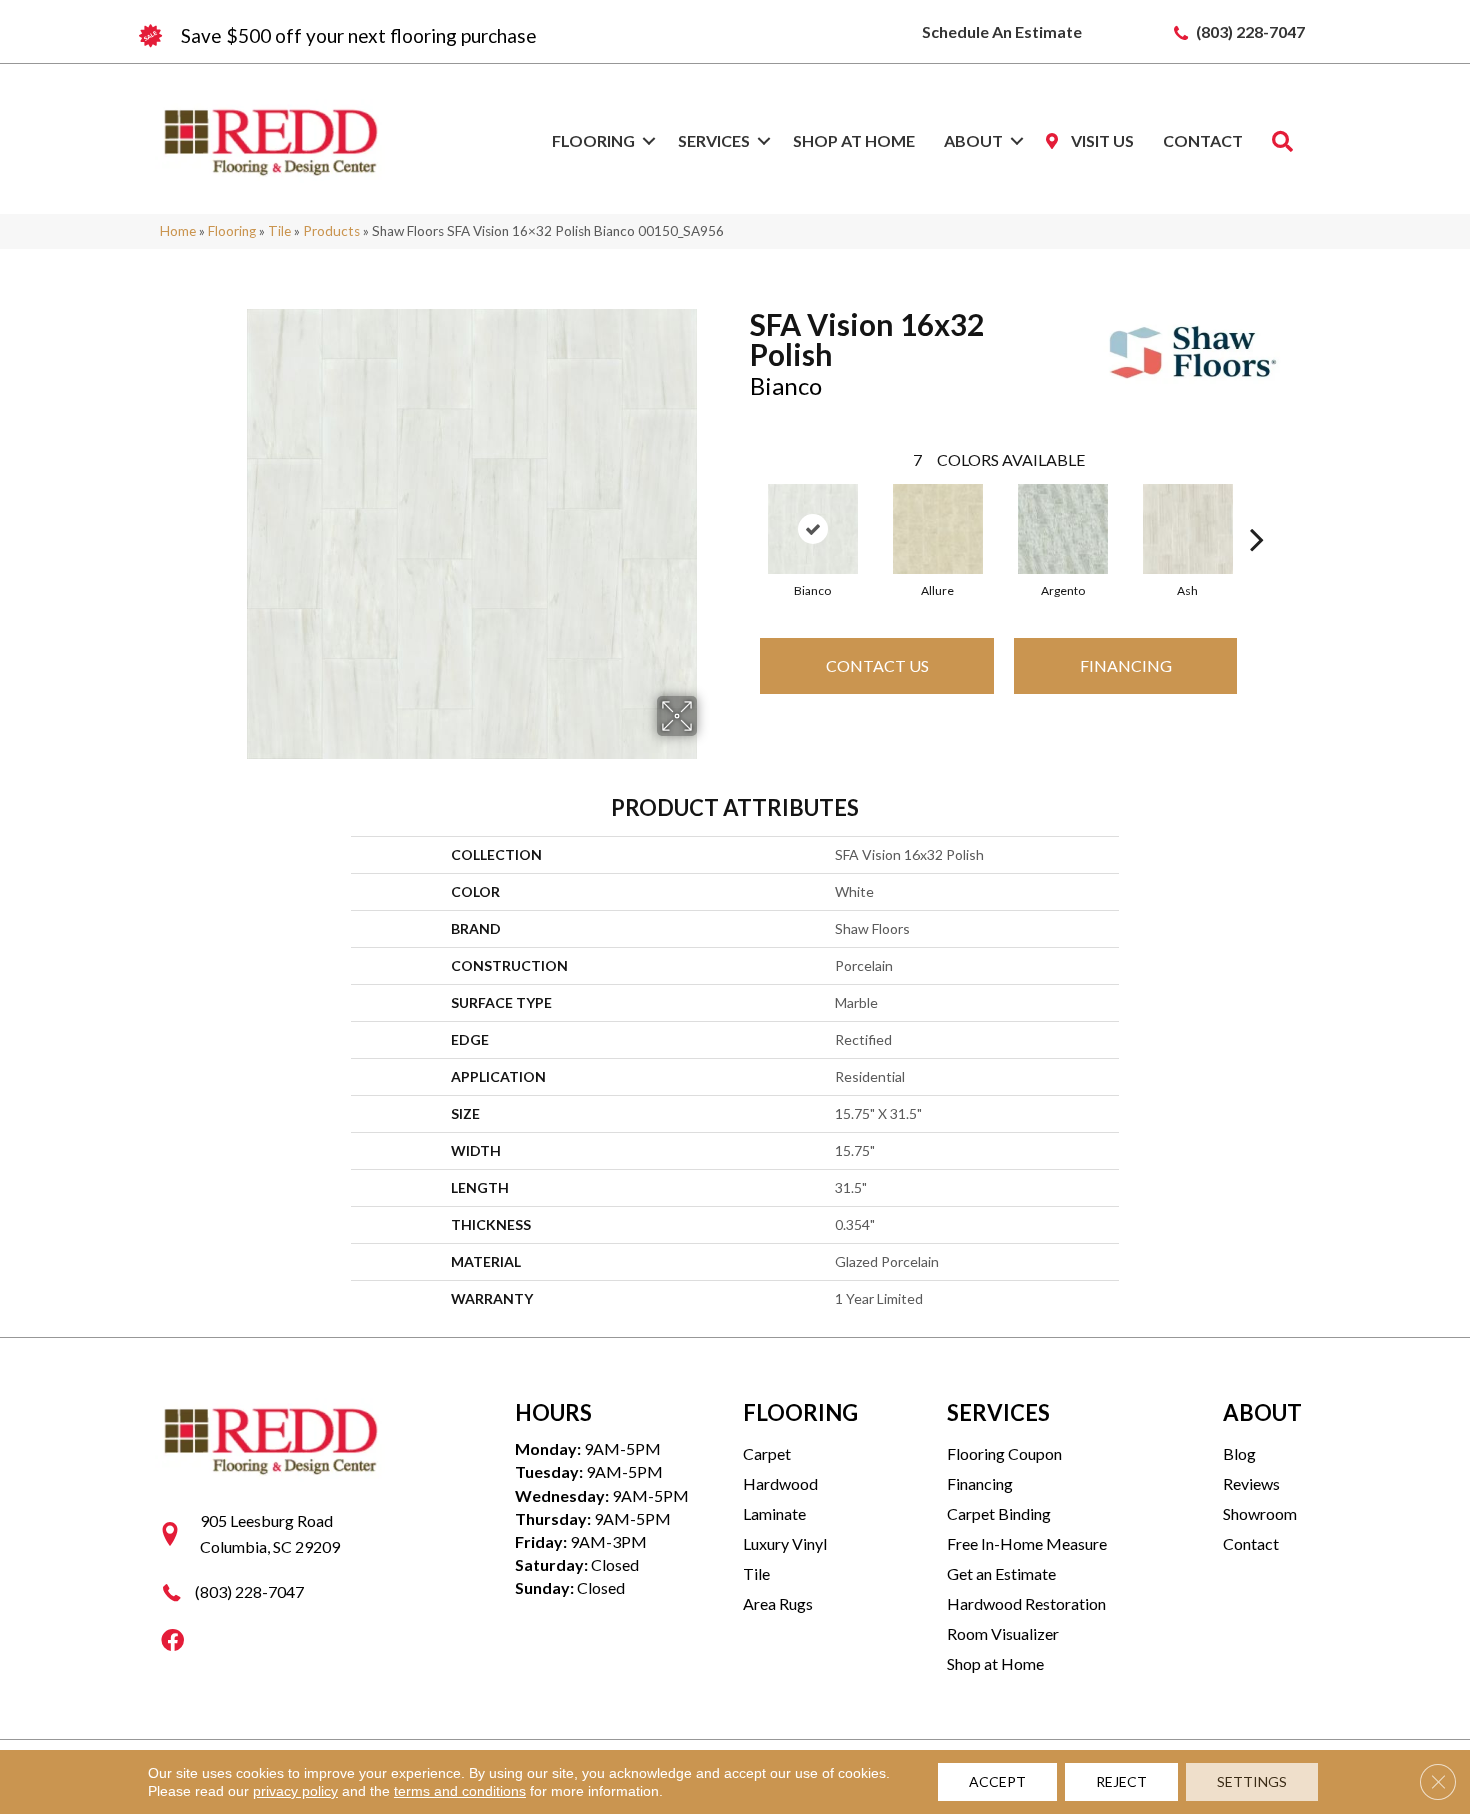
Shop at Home (854, 140)
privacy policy (295, 1791)
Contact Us (877, 665)
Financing (1126, 665)
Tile (279, 231)
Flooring (593, 140)
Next (1257, 509)
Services (714, 140)
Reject (1121, 1781)
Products (331, 231)
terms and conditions (460, 1791)
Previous (740, 509)
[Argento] (1063, 529)
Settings (1252, 1781)
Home (178, 231)
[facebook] (172, 1641)
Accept (997, 1781)
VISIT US (1101, 140)
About (973, 140)
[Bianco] (813, 529)
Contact (1203, 140)
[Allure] (938, 529)
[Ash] (1188, 529)
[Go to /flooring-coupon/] (435, 36)
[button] (649, 141)
